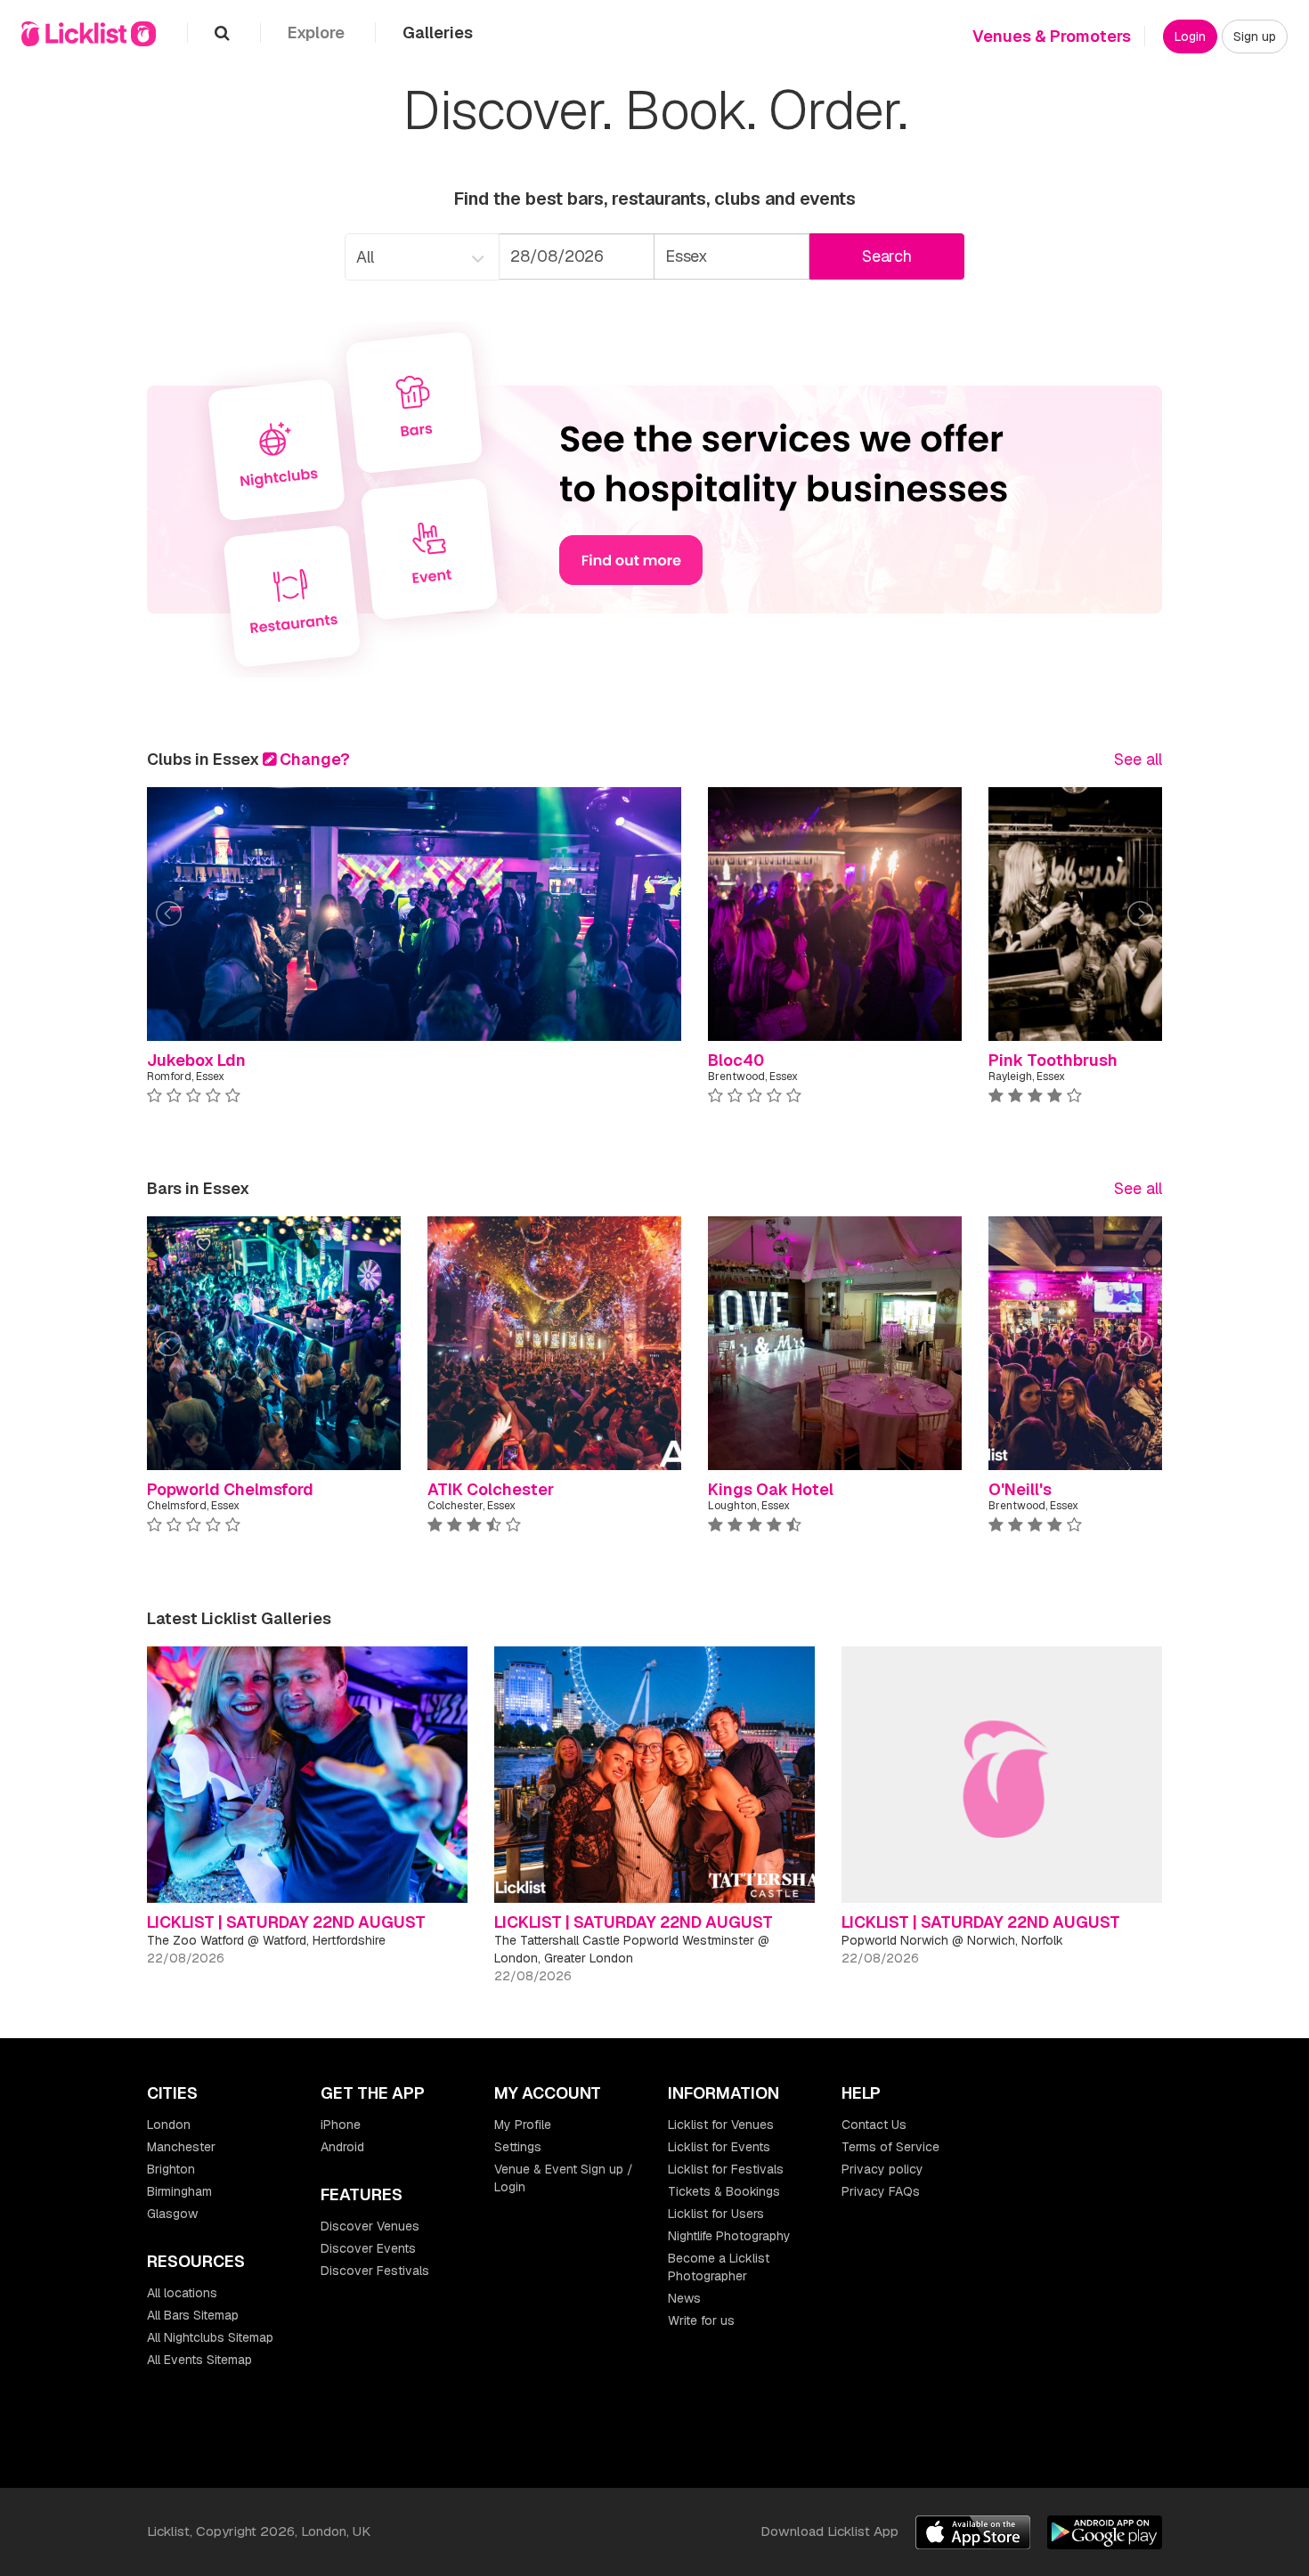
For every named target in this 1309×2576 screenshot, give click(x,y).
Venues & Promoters (1052, 36)
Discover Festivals (375, 2271)
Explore (318, 33)
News (684, 2298)
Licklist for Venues (721, 2125)
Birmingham (179, 2191)
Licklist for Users (716, 2214)
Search (887, 256)
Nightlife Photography (729, 2236)
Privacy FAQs (881, 2191)
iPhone (341, 2125)
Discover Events (368, 2248)
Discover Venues (370, 2226)
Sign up (1255, 37)
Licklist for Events (719, 2147)
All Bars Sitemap (193, 2315)
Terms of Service (890, 2147)
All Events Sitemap (199, 2360)
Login (1190, 37)
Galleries (438, 33)
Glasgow (172, 2214)
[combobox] (421, 257)
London (169, 2125)
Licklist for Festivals (726, 2169)
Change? (313, 759)
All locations (182, 2293)
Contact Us (874, 2125)
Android (342, 2147)
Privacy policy (882, 2169)
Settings (518, 2147)
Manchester (181, 2147)
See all (1138, 759)
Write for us (701, 2320)
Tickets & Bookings (724, 2191)
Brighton (171, 2169)
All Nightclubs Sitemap (210, 2337)
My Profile (523, 2125)
